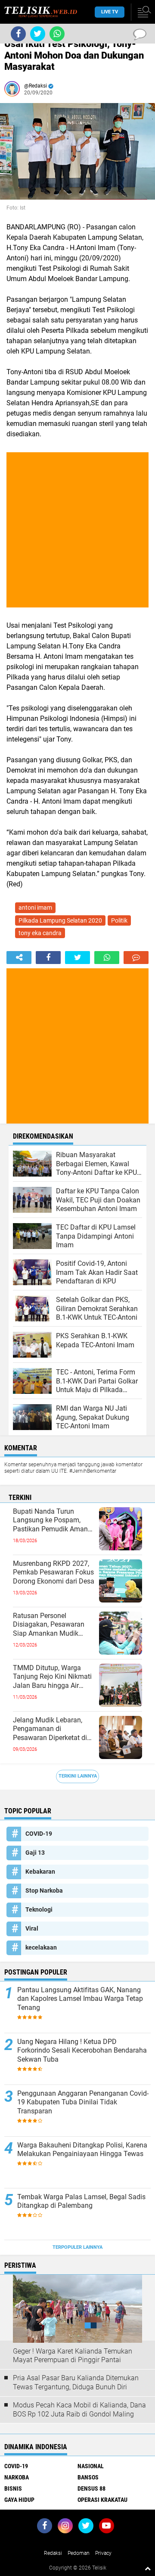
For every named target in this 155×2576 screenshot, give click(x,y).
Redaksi (53, 2553)
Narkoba (17, 2477)
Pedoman (79, 2553)
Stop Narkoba (44, 1891)
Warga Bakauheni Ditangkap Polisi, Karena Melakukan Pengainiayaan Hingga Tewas (82, 2150)
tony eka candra (40, 933)
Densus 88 (91, 2488)
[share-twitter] (77, 958)
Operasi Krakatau (102, 2500)
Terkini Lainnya (78, 1776)
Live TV (110, 12)
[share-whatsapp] (107, 958)
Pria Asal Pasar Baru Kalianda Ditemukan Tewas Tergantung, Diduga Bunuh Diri (76, 2382)
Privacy (103, 2553)
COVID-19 (39, 1834)
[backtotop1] (148, 2568)
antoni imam (35, 908)
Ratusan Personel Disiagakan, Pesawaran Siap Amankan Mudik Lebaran (49, 1625)
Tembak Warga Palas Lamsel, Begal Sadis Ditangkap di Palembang (81, 2201)
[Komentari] (136, 958)
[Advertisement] (77, 530)
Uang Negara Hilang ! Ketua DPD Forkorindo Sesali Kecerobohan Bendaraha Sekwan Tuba (82, 2051)
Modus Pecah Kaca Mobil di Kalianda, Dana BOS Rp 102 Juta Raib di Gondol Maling (79, 2410)
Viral (32, 1928)
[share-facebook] (48, 958)
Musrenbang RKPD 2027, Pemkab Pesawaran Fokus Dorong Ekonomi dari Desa (54, 1573)
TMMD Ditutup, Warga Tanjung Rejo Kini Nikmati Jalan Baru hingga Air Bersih (52, 1677)
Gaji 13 (35, 1853)
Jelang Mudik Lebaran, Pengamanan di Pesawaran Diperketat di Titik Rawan (50, 1729)
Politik (119, 920)
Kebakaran (40, 1872)
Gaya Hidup (19, 2500)
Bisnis (13, 2488)
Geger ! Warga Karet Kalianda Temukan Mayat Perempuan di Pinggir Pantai (73, 2356)
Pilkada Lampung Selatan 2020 (60, 920)
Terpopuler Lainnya (77, 2247)
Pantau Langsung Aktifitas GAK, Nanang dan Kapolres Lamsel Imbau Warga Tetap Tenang (80, 1999)
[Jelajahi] (143, 12)
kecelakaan (41, 1947)
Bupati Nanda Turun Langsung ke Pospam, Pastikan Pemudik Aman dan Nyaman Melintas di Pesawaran (50, 1521)
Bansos (88, 2477)
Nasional (91, 2466)
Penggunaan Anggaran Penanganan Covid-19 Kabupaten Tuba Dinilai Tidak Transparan (83, 2102)
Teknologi (39, 1909)
